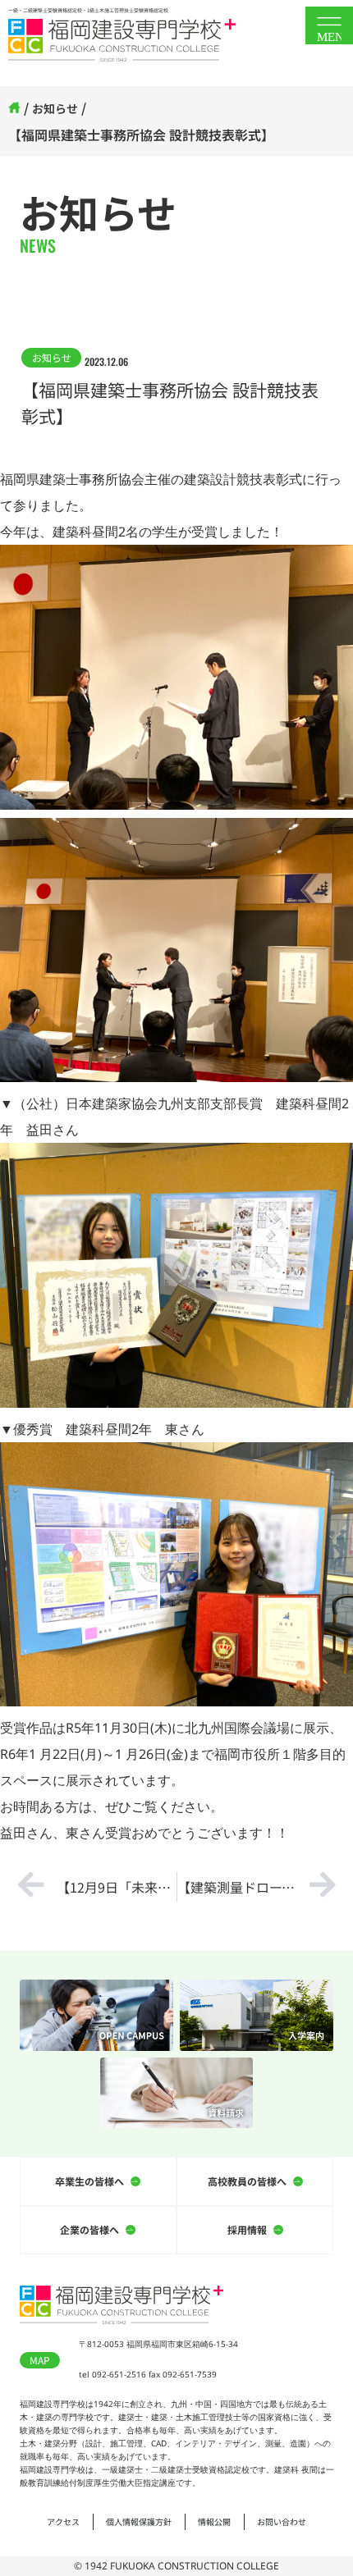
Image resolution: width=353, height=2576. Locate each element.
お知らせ (55, 108)
